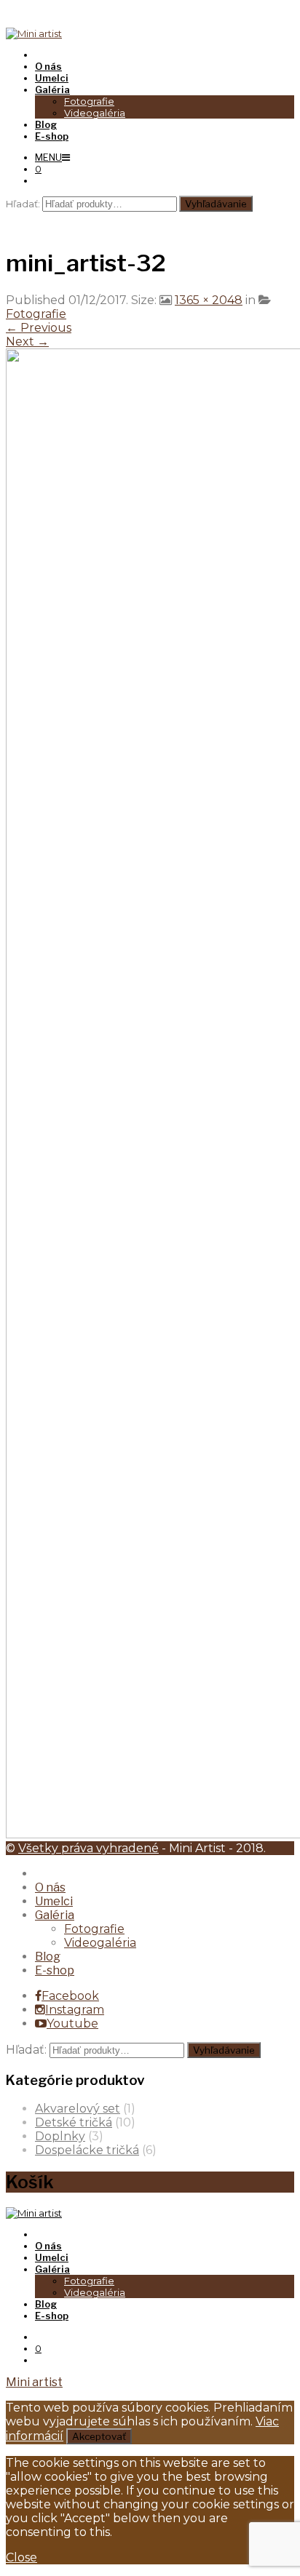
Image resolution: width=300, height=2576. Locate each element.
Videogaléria (95, 113)
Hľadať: (23, 204)
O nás (50, 1887)
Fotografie (89, 101)
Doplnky (60, 2136)
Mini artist (34, 2382)
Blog (48, 1957)
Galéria (55, 1915)
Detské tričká (74, 2122)
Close (21, 2557)
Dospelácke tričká (87, 2150)
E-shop (55, 1970)
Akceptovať (99, 2436)
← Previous (39, 328)
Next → (27, 342)
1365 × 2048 (209, 300)
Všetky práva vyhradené (88, 1848)
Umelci (54, 1901)
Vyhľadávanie (216, 204)
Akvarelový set (78, 2109)
